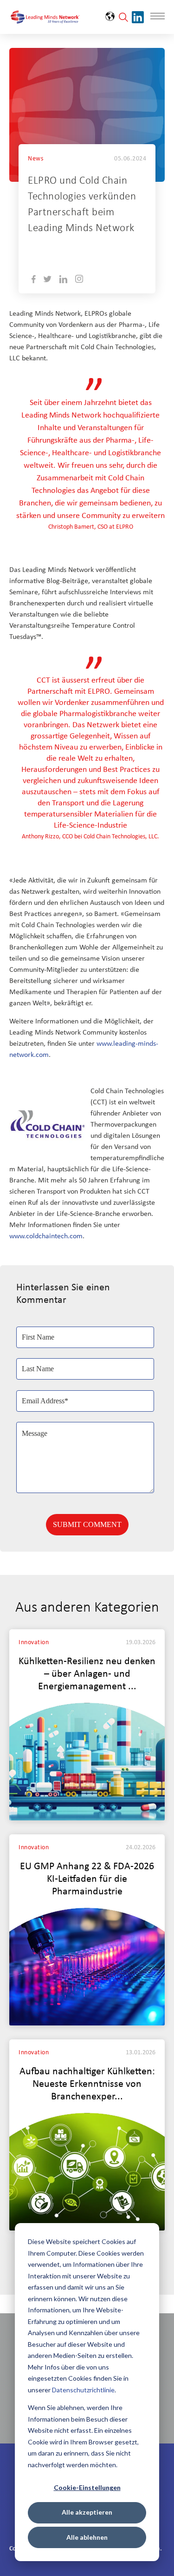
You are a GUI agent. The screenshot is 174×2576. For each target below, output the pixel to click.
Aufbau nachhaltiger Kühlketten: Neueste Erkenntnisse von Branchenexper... (87, 2084)
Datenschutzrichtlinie (83, 2390)
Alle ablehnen (87, 2537)
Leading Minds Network (103, 249)
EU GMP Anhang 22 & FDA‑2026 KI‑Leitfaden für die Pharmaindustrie (87, 1879)
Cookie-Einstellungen (87, 2487)
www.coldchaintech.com (46, 1236)
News (35, 159)
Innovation (34, 1643)
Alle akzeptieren (87, 2512)
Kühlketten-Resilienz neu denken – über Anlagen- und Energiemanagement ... (87, 1674)
